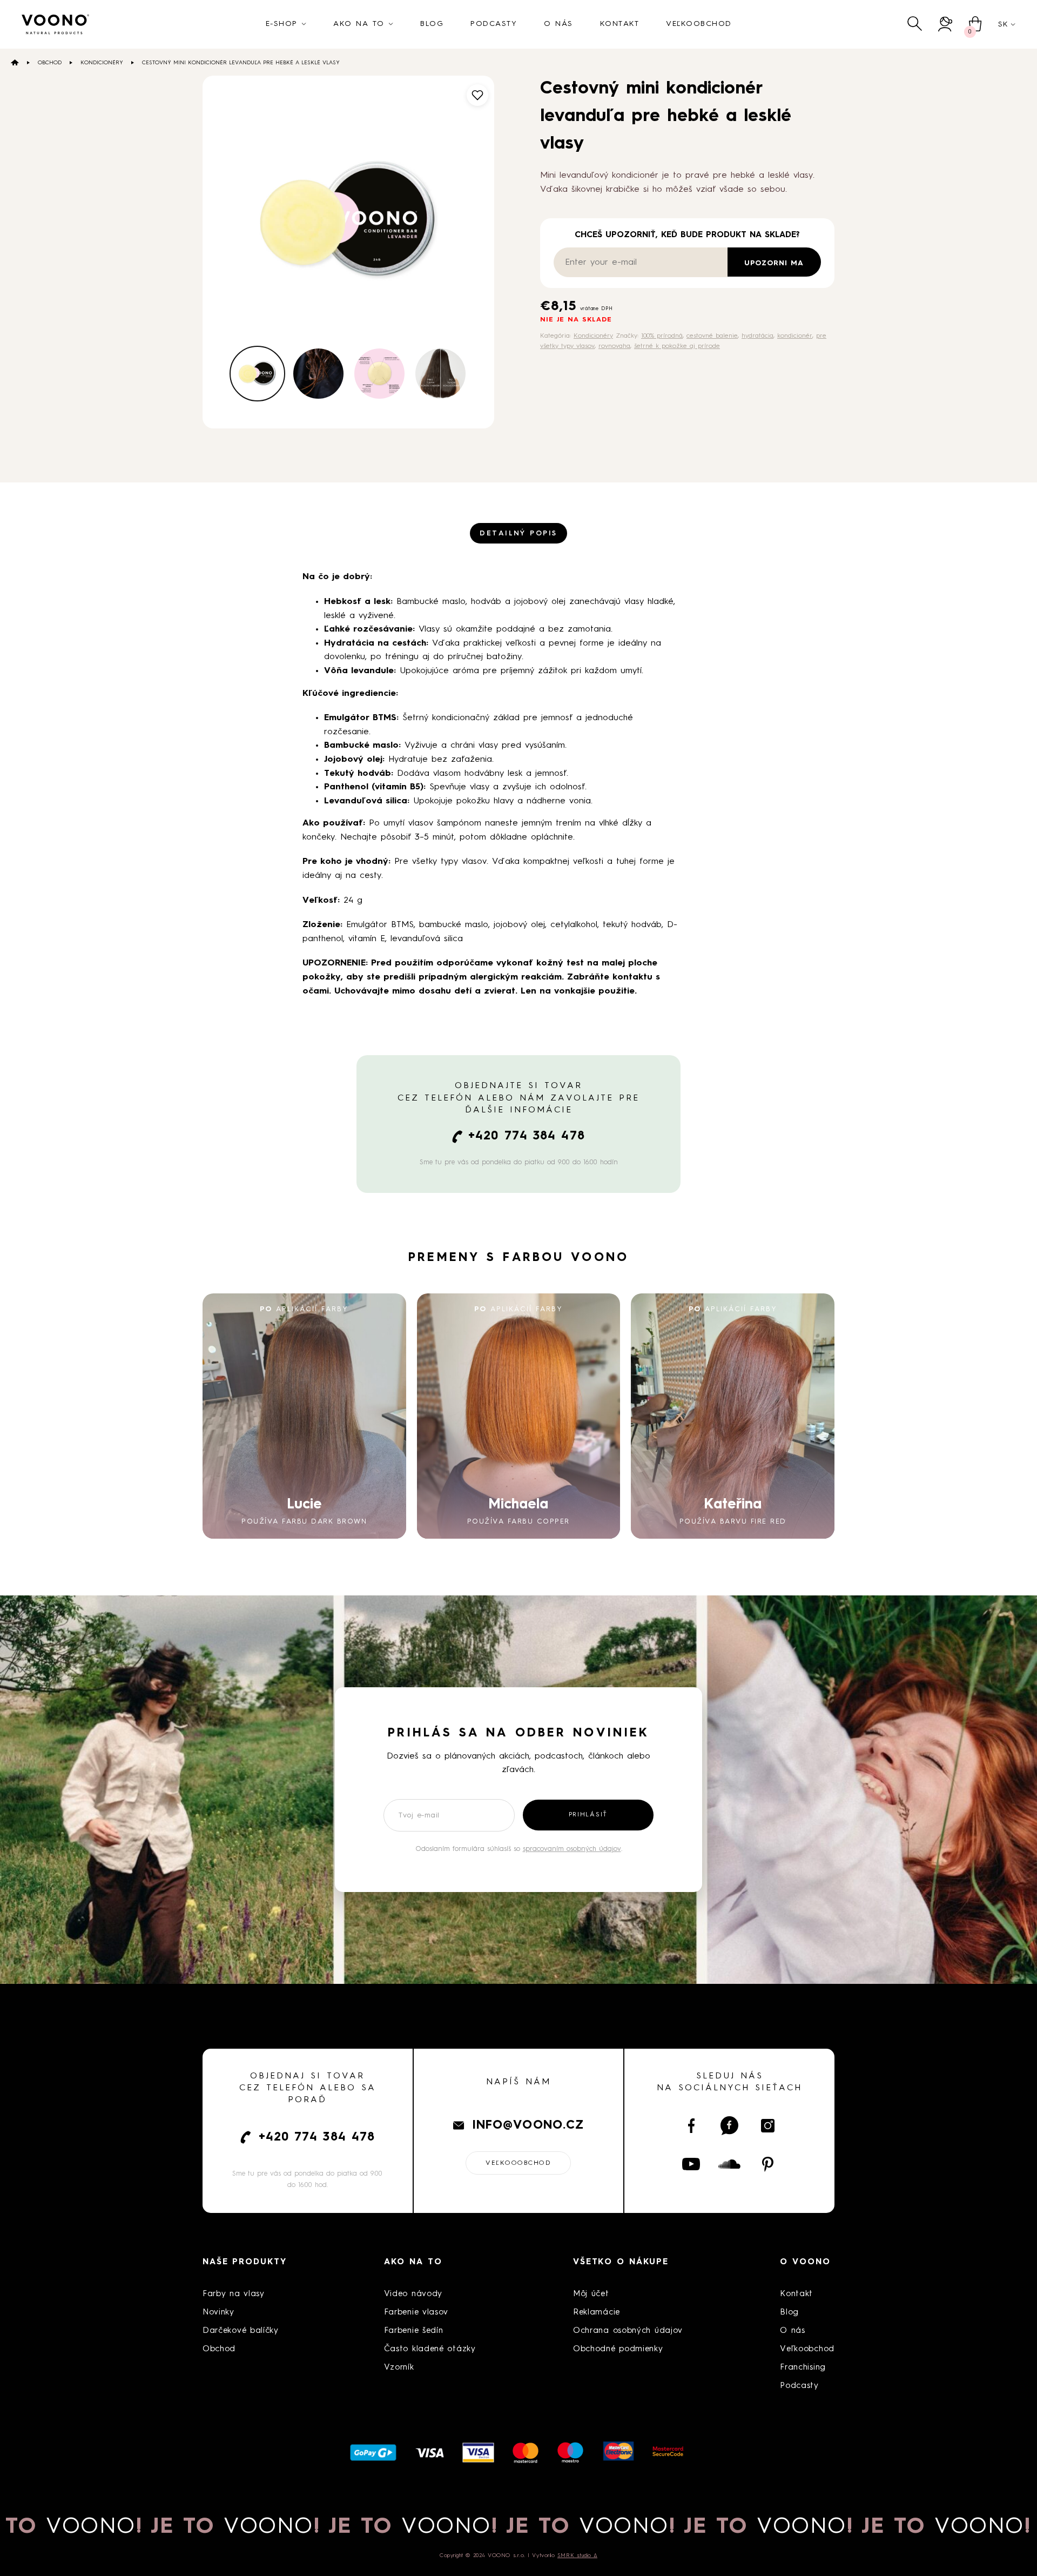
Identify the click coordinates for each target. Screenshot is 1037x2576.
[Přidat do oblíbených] (477, 95)
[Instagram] (768, 2126)
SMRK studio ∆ (577, 2555)
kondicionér (795, 336)
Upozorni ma (774, 263)
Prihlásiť (588, 1815)
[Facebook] (691, 2126)
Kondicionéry (102, 63)
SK (1003, 24)
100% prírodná (662, 336)
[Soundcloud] (729, 2164)
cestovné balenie (712, 336)
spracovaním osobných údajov (572, 1849)
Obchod (50, 63)
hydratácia (757, 336)
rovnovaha (614, 346)
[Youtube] (691, 2164)
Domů (15, 62)
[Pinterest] (768, 2164)
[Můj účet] (945, 24)
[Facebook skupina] (729, 2126)
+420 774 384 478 (527, 1136)
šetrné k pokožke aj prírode (677, 346)
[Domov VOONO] (56, 24)
